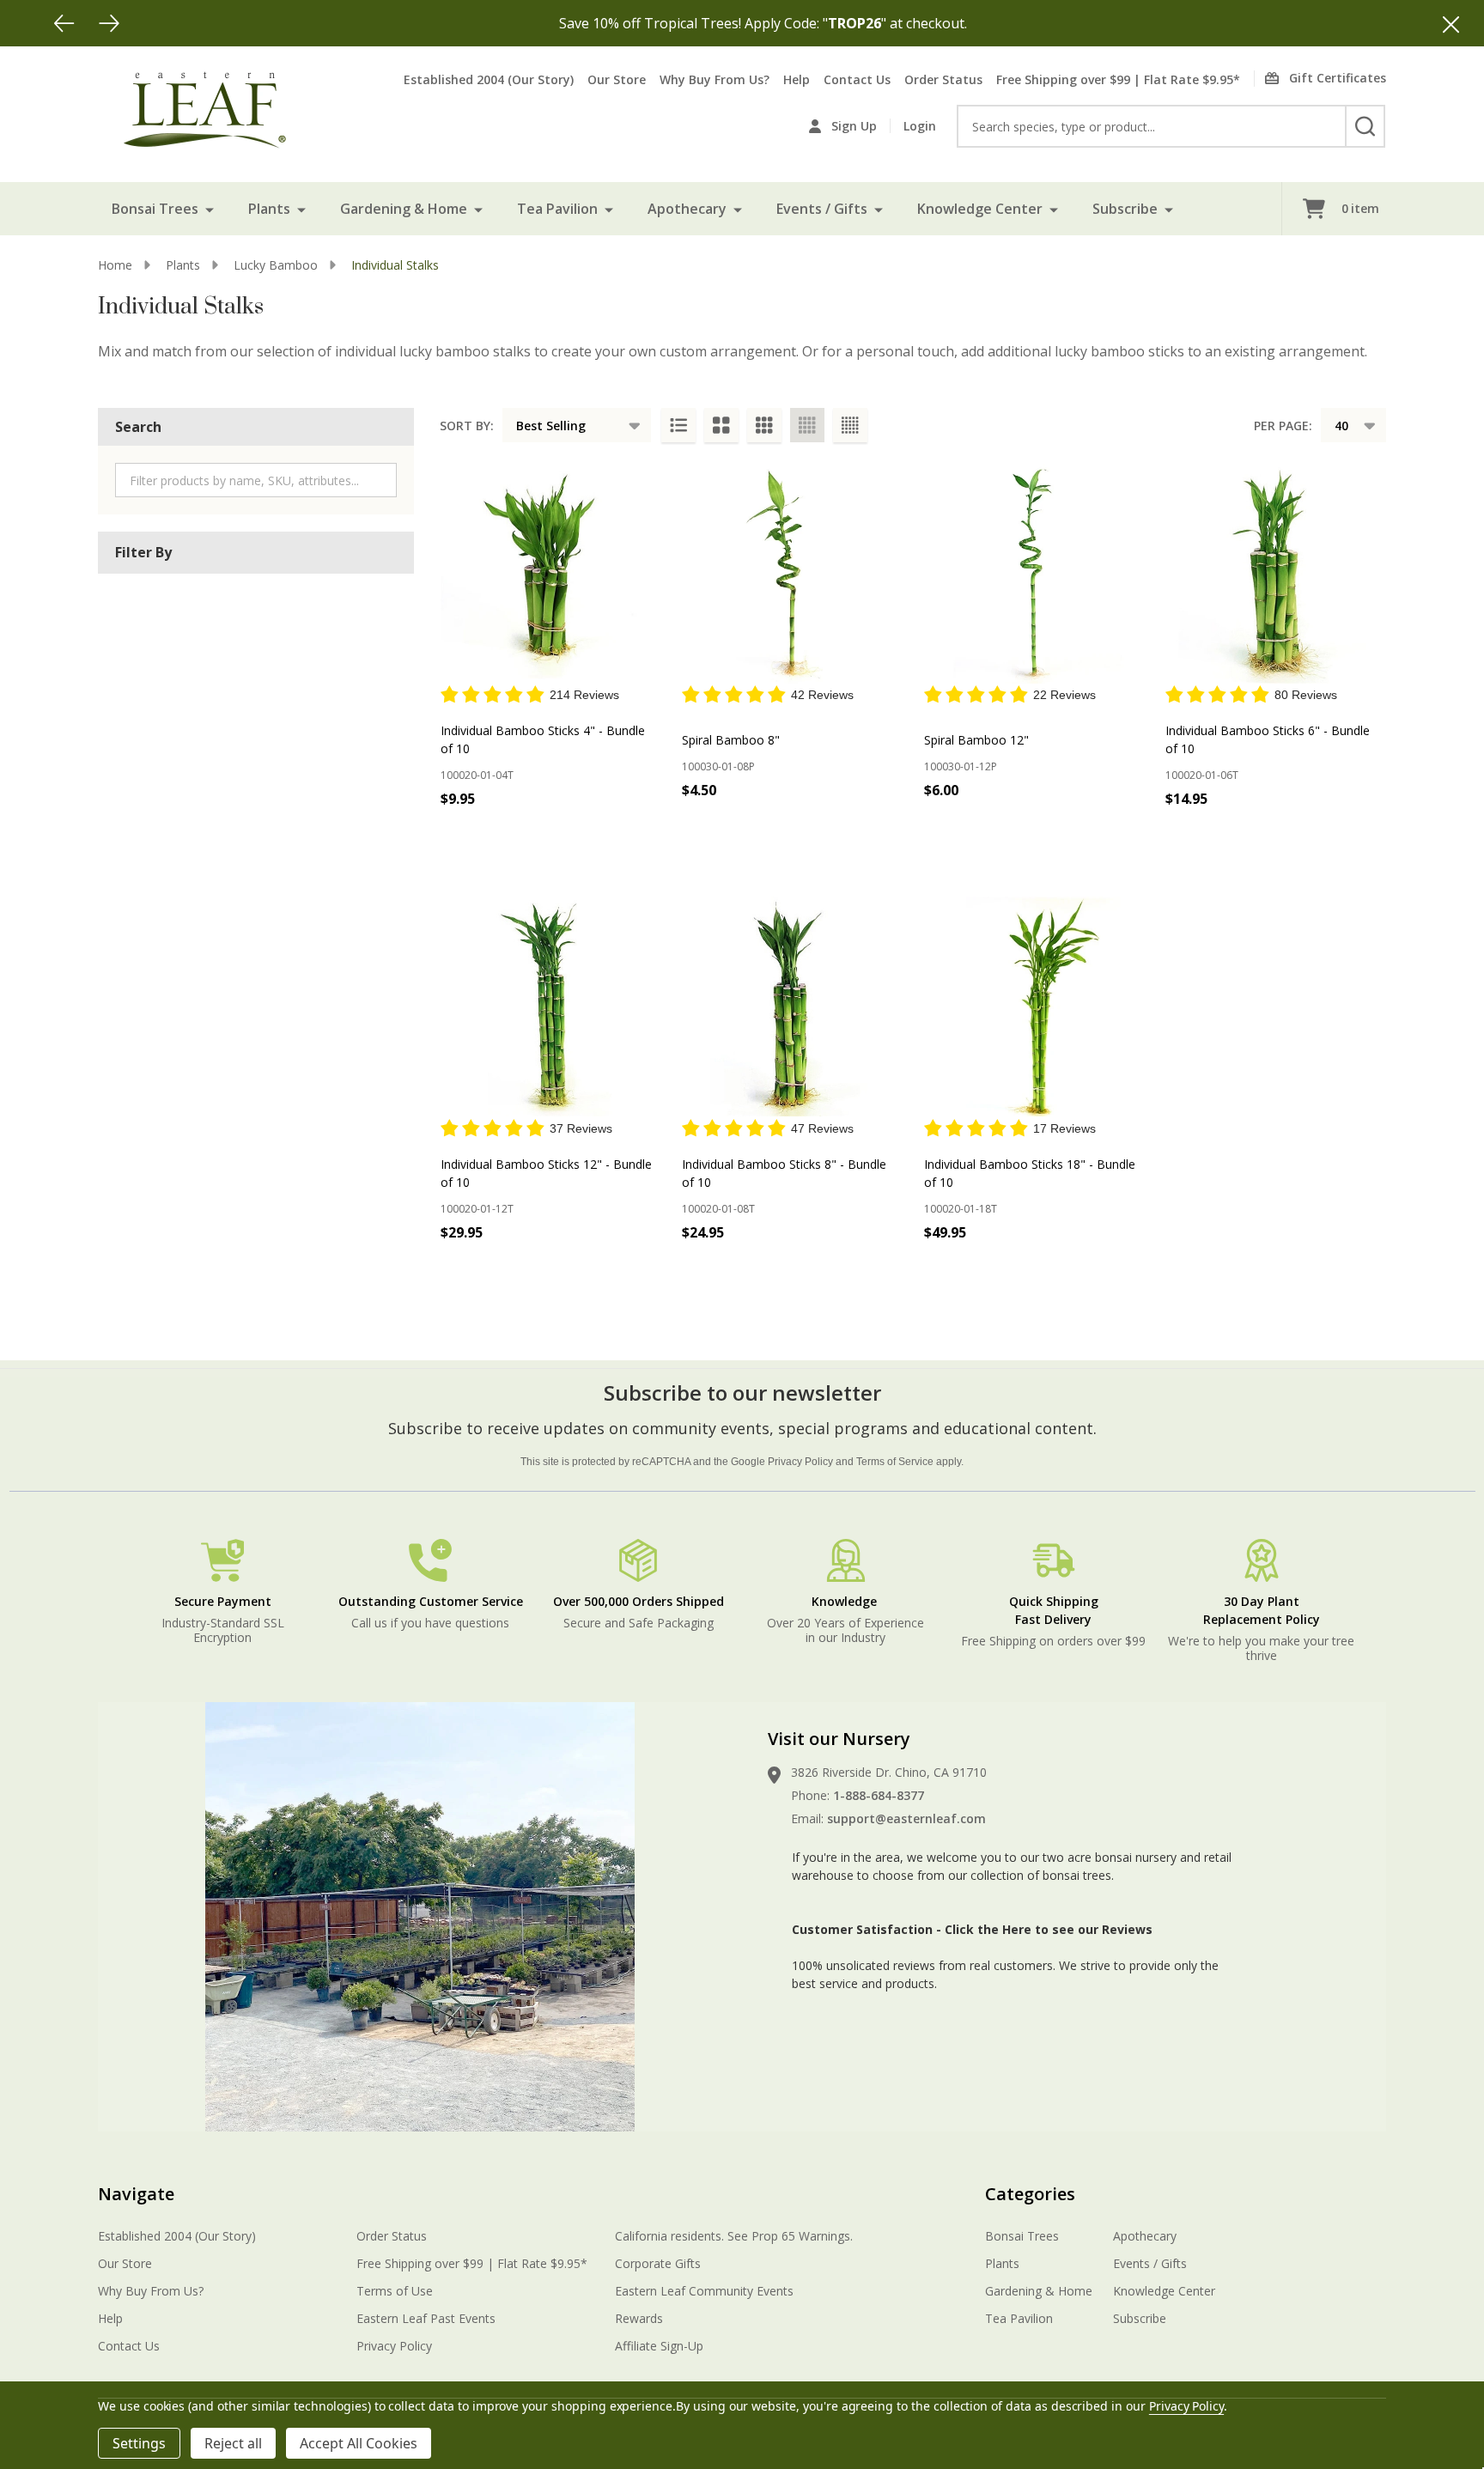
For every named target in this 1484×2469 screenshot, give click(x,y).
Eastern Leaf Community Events (704, 2291)
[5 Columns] (850, 425)
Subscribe (1125, 209)
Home (115, 265)
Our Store (617, 79)
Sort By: (467, 426)
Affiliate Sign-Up (659, 2346)
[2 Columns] (721, 425)
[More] (210, 209)
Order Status (943, 79)
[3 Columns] (764, 425)
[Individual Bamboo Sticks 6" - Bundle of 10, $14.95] (1275, 574)
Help (797, 79)
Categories (1030, 2194)
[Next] (109, 23)
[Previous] (64, 23)
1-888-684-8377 (879, 1795)
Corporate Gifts (658, 2263)
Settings (139, 2443)
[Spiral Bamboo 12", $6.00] (1034, 574)
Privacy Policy (800, 1462)
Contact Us (857, 79)
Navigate (136, 2194)
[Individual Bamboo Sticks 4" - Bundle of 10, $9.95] (550, 574)
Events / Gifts (822, 209)
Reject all (233, 2443)
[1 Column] (678, 425)
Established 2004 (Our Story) (489, 79)
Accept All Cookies (359, 2443)
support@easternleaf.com (906, 1818)
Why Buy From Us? (715, 79)
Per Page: (1283, 426)
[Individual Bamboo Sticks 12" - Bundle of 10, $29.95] (550, 1006)
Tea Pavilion (557, 209)
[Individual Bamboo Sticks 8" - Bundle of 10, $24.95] (792, 1006)
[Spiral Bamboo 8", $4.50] (792, 574)
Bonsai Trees (155, 209)
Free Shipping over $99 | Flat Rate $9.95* (1118, 79)
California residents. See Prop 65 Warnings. (734, 2236)
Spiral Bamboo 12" (976, 740)
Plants (269, 209)
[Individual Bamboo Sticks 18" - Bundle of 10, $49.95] (1034, 1006)
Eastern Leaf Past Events (426, 2318)
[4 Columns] (807, 425)
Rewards (639, 2318)
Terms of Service (895, 1462)
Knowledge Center (980, 209)
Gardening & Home (404, 209)
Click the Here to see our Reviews (1049, 1929)
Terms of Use (395, 2291)
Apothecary (687, 209)
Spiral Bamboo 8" (731, 740)
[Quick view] (642, 836)
